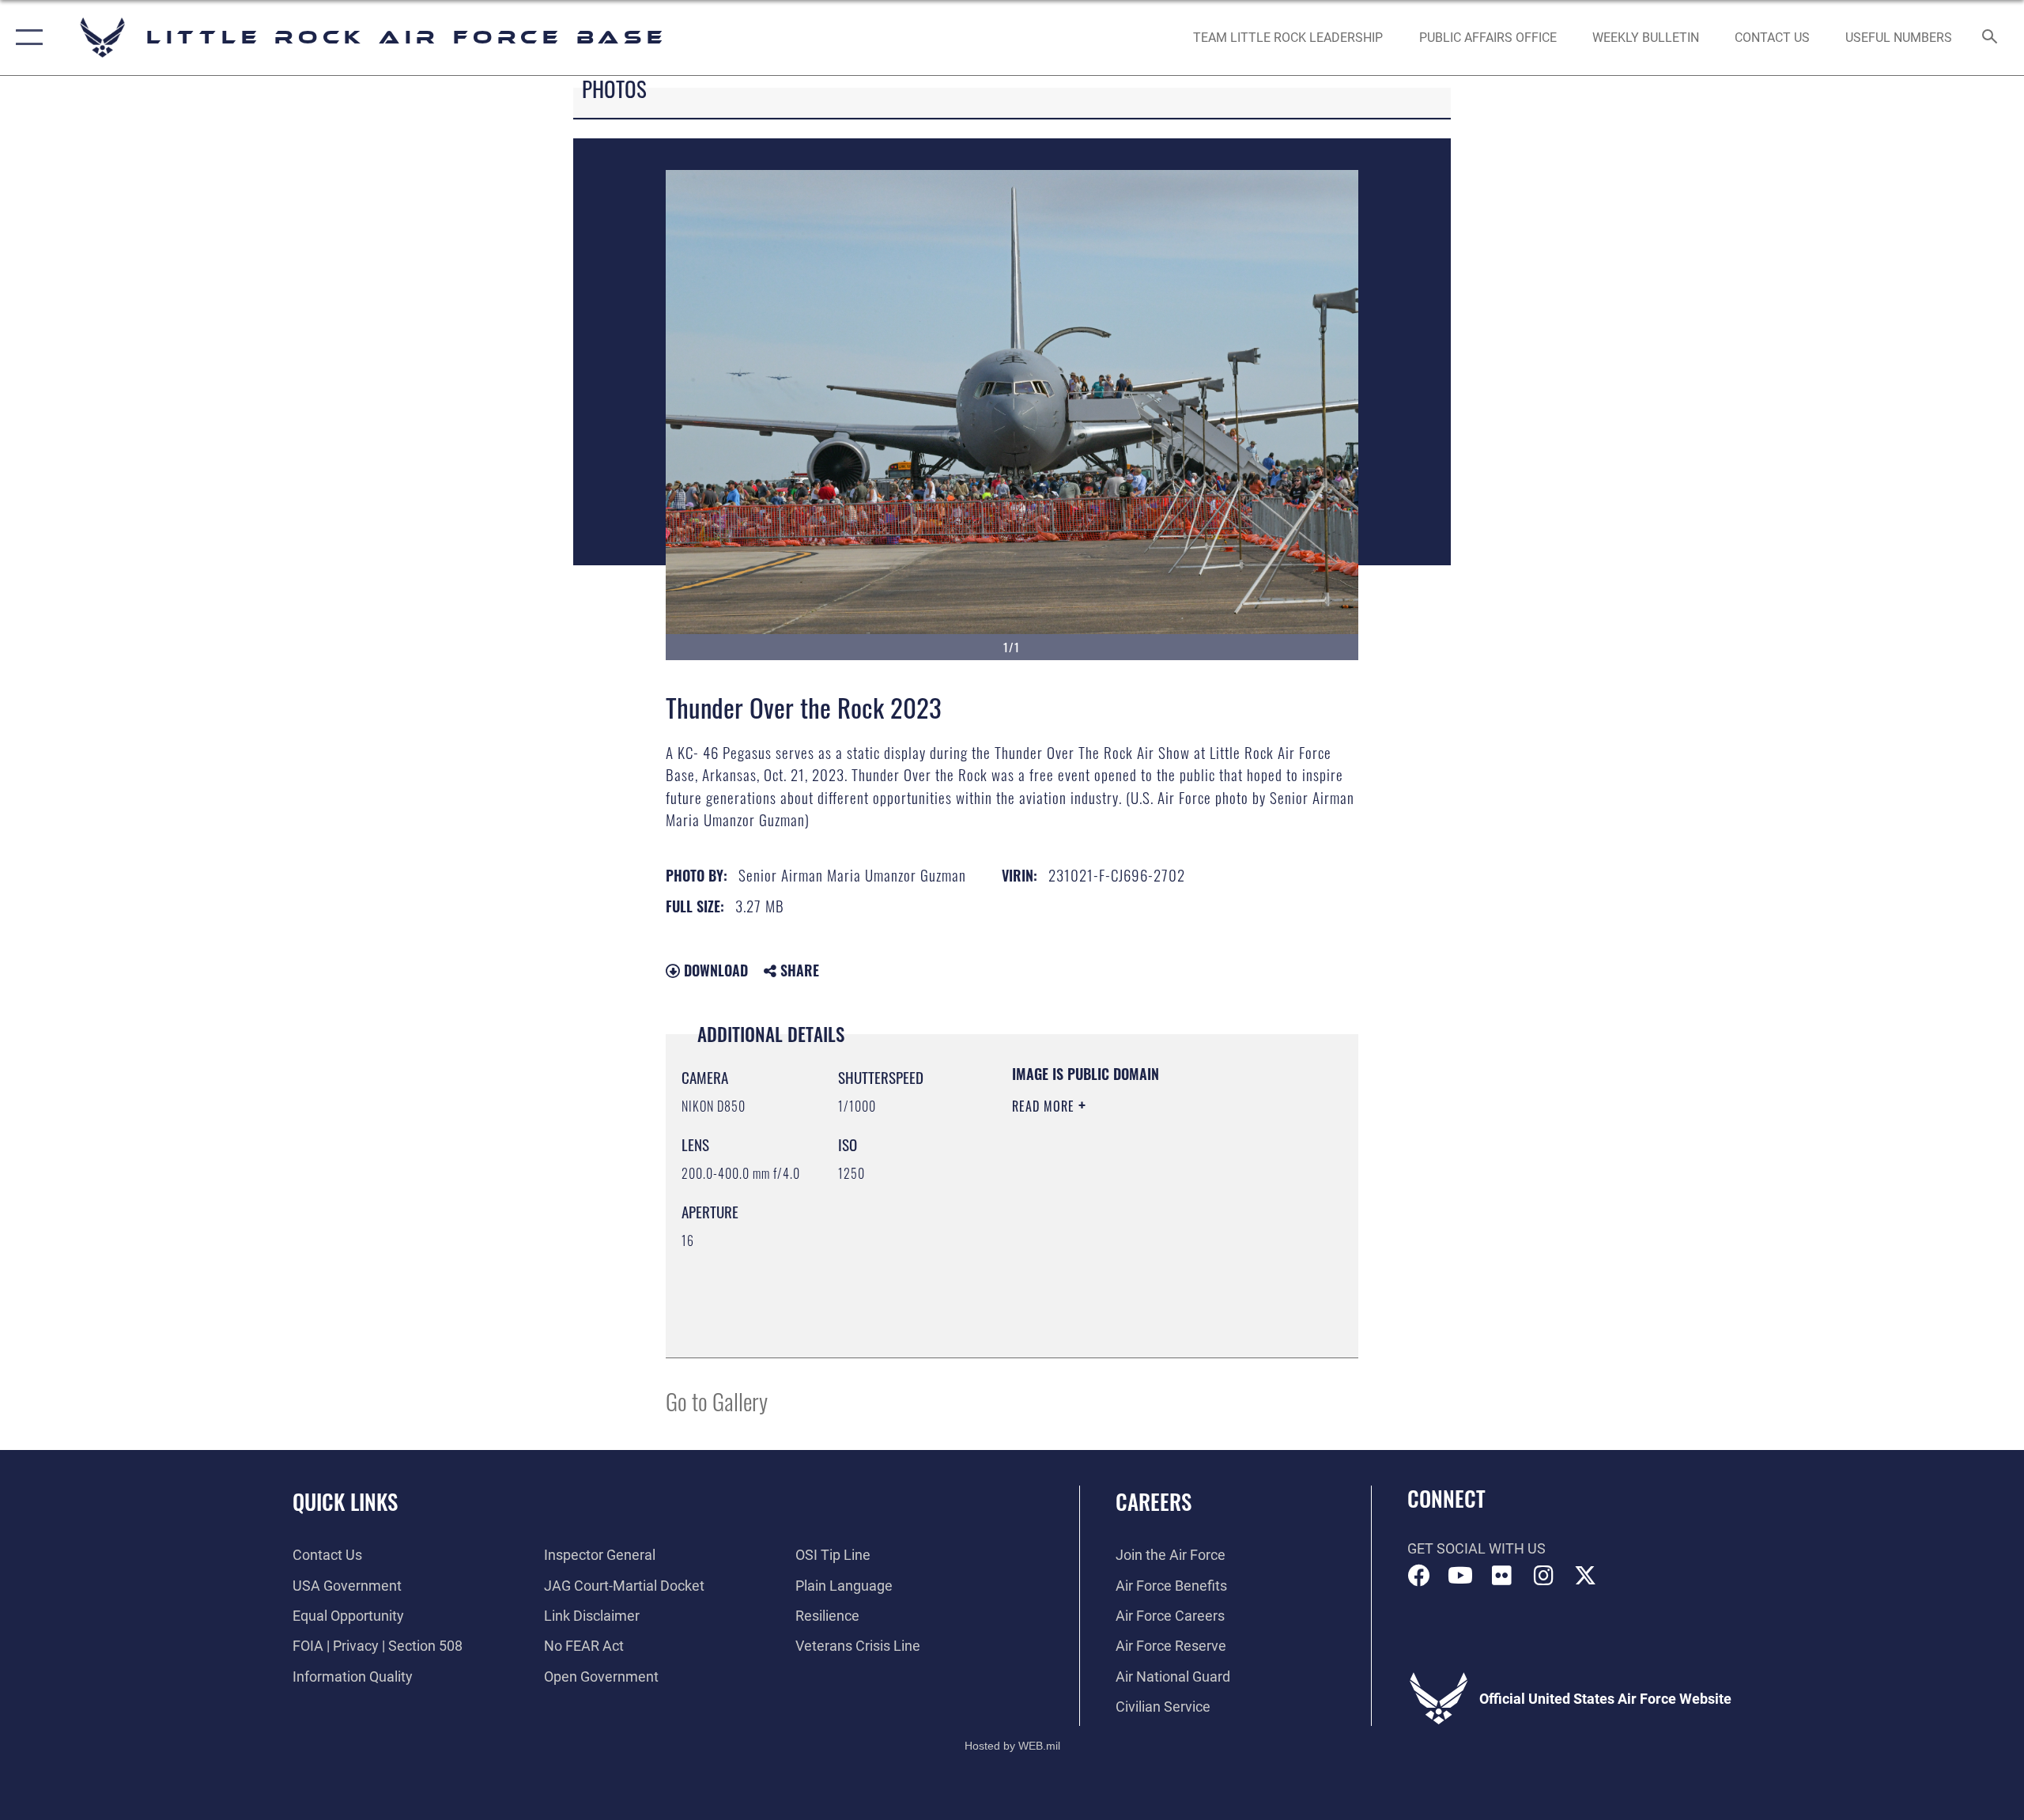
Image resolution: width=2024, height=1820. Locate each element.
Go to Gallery (717, 1401)
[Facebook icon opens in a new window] (1419, 1576)
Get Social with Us (1476, 1548)
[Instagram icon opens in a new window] (1543, 1576)
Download (714, 970)
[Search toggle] (1990, 38)
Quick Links (345, 1501)
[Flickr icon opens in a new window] (1502, 1576)
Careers (1154, 1501)
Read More (1045, 1106)
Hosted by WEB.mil (1012, 1746)
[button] (26, 38)
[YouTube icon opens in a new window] (1460, 1576)
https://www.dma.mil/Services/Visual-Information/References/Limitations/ (1108, 1262)
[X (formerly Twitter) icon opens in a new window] (1585, 1576)
